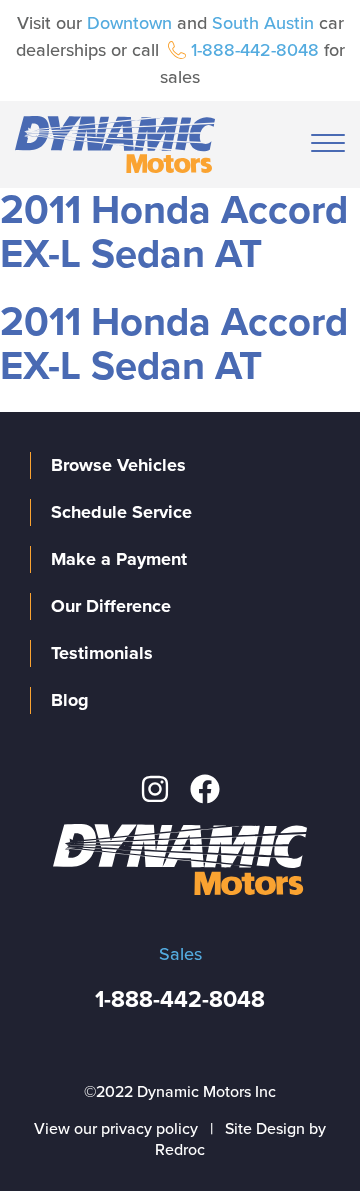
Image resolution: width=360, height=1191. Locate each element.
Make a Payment (119, 559)
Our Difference (111, 606)
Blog (70, 700)
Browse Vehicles (118, 465)
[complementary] (300, 1131)
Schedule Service (121, 512)
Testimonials (102, 653)
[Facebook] (205, 789)
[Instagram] (155, 789)
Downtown (129, 23)
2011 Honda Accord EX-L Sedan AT (174, 232)
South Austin (263, 23)
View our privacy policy (116, 1129)
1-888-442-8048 (255, 50)
